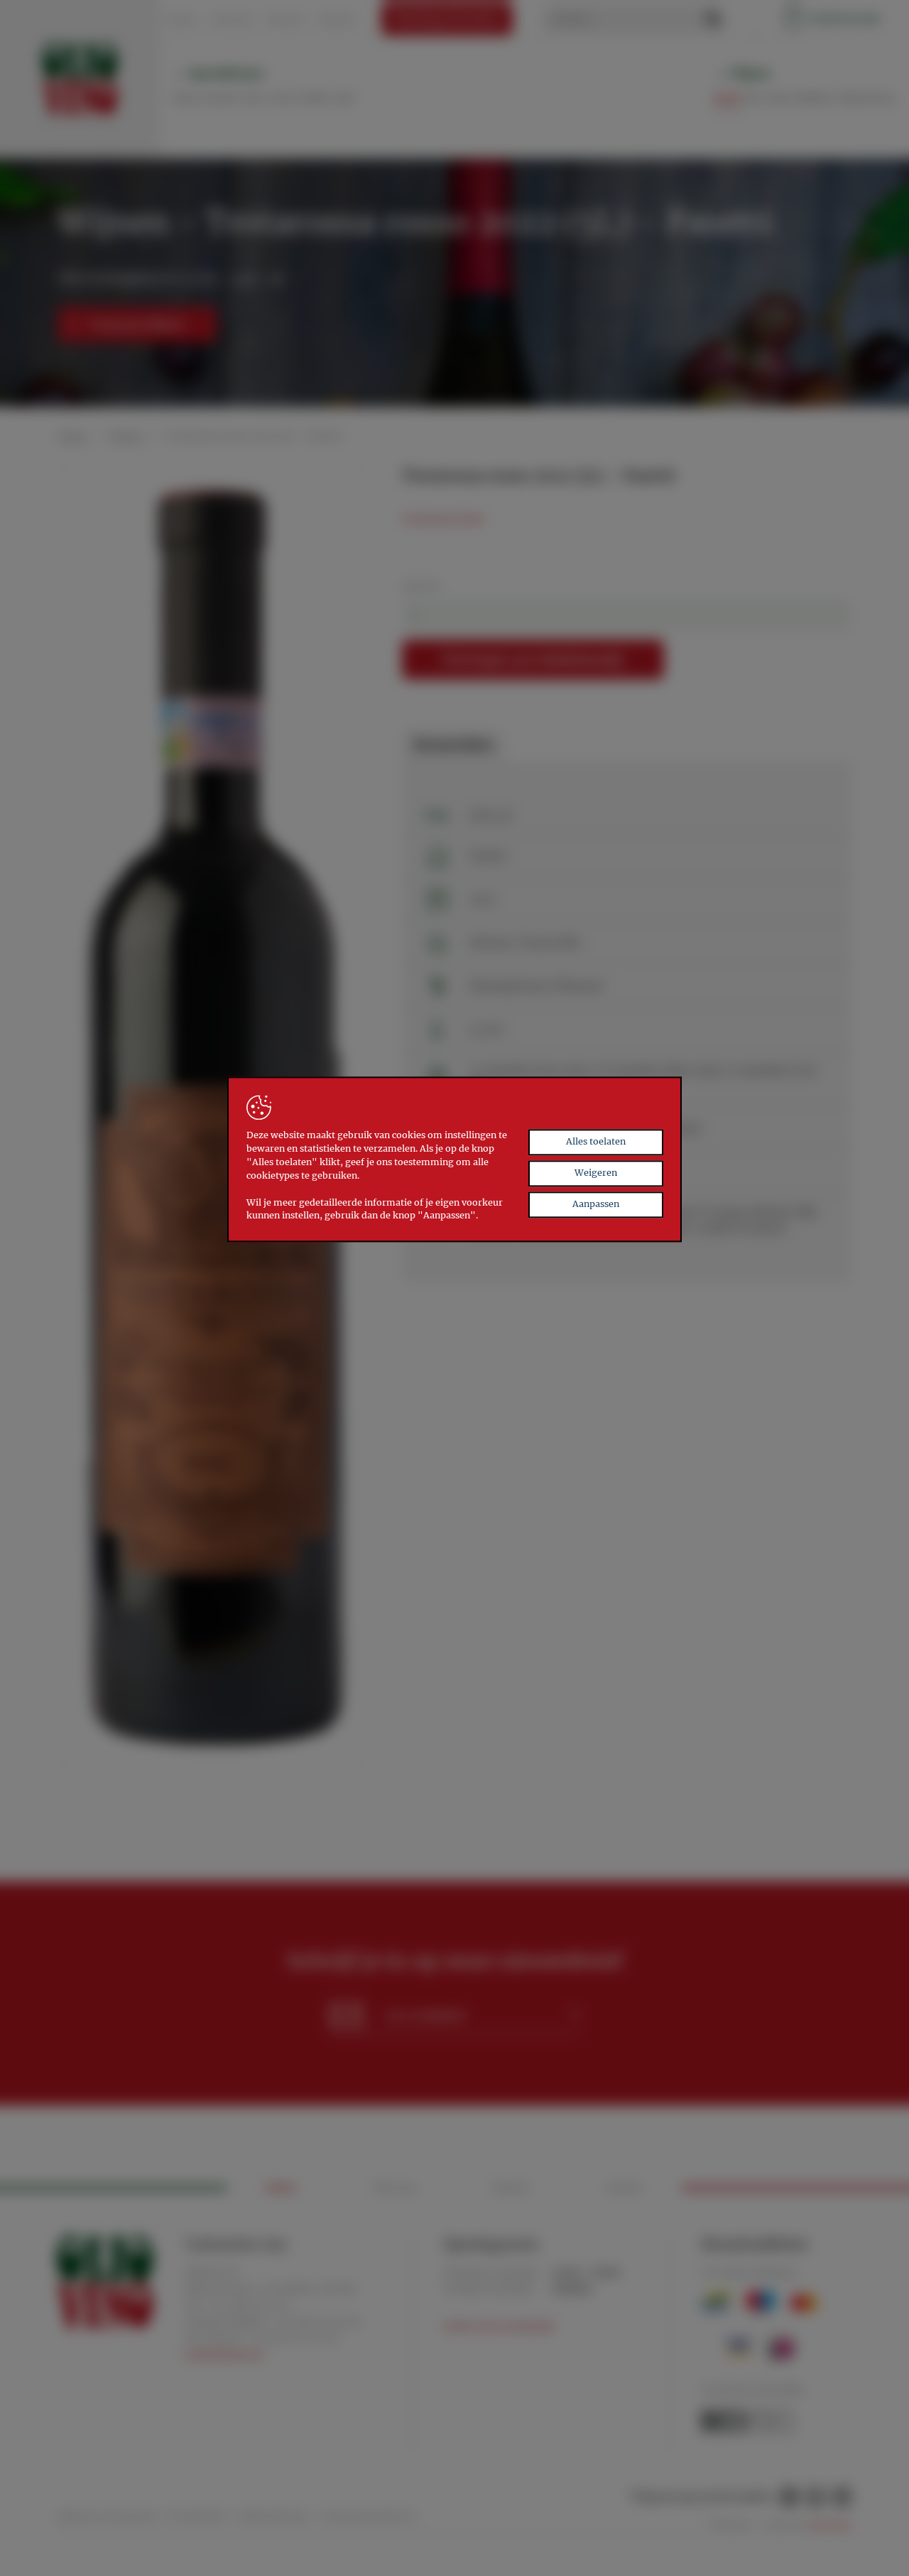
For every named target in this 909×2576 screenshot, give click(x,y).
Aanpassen (596, 1204)
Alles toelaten (596, 1141)
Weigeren (596, 1173)
